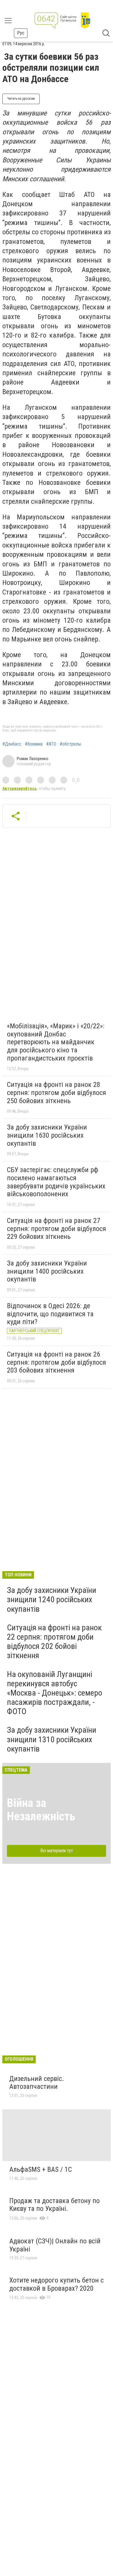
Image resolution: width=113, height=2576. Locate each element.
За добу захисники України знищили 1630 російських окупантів (47, 1135)
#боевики (34, 744)
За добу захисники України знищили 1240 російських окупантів (52, 1599)
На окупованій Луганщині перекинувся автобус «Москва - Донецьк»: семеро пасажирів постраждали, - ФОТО (55, 1693)
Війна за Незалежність (41, 1810)
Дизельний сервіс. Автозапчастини (37, 2083)
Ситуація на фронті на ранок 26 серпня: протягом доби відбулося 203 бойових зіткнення (57, 1362)
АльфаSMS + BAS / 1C (41, 2169)
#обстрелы (70, 744)
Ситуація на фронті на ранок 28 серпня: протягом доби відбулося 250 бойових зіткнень (57, 1093)
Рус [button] (21, 33)
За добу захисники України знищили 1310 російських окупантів (52, 1739)
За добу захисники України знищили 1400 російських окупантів (47, 1271)
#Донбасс (12, 744)
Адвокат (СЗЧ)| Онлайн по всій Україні (55, 2245)
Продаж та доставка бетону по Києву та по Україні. (54, 2205)
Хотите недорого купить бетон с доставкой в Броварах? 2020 (57, 2284)
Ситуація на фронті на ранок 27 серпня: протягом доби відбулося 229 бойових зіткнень (57, 1229)
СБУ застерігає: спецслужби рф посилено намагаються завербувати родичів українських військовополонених (56, 1182)
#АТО (51, 744)
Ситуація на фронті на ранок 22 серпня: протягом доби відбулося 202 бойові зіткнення (54, 1642)
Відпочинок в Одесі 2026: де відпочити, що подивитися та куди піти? (50, 1314)
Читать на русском (21, 99)
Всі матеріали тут (57, 1851)
